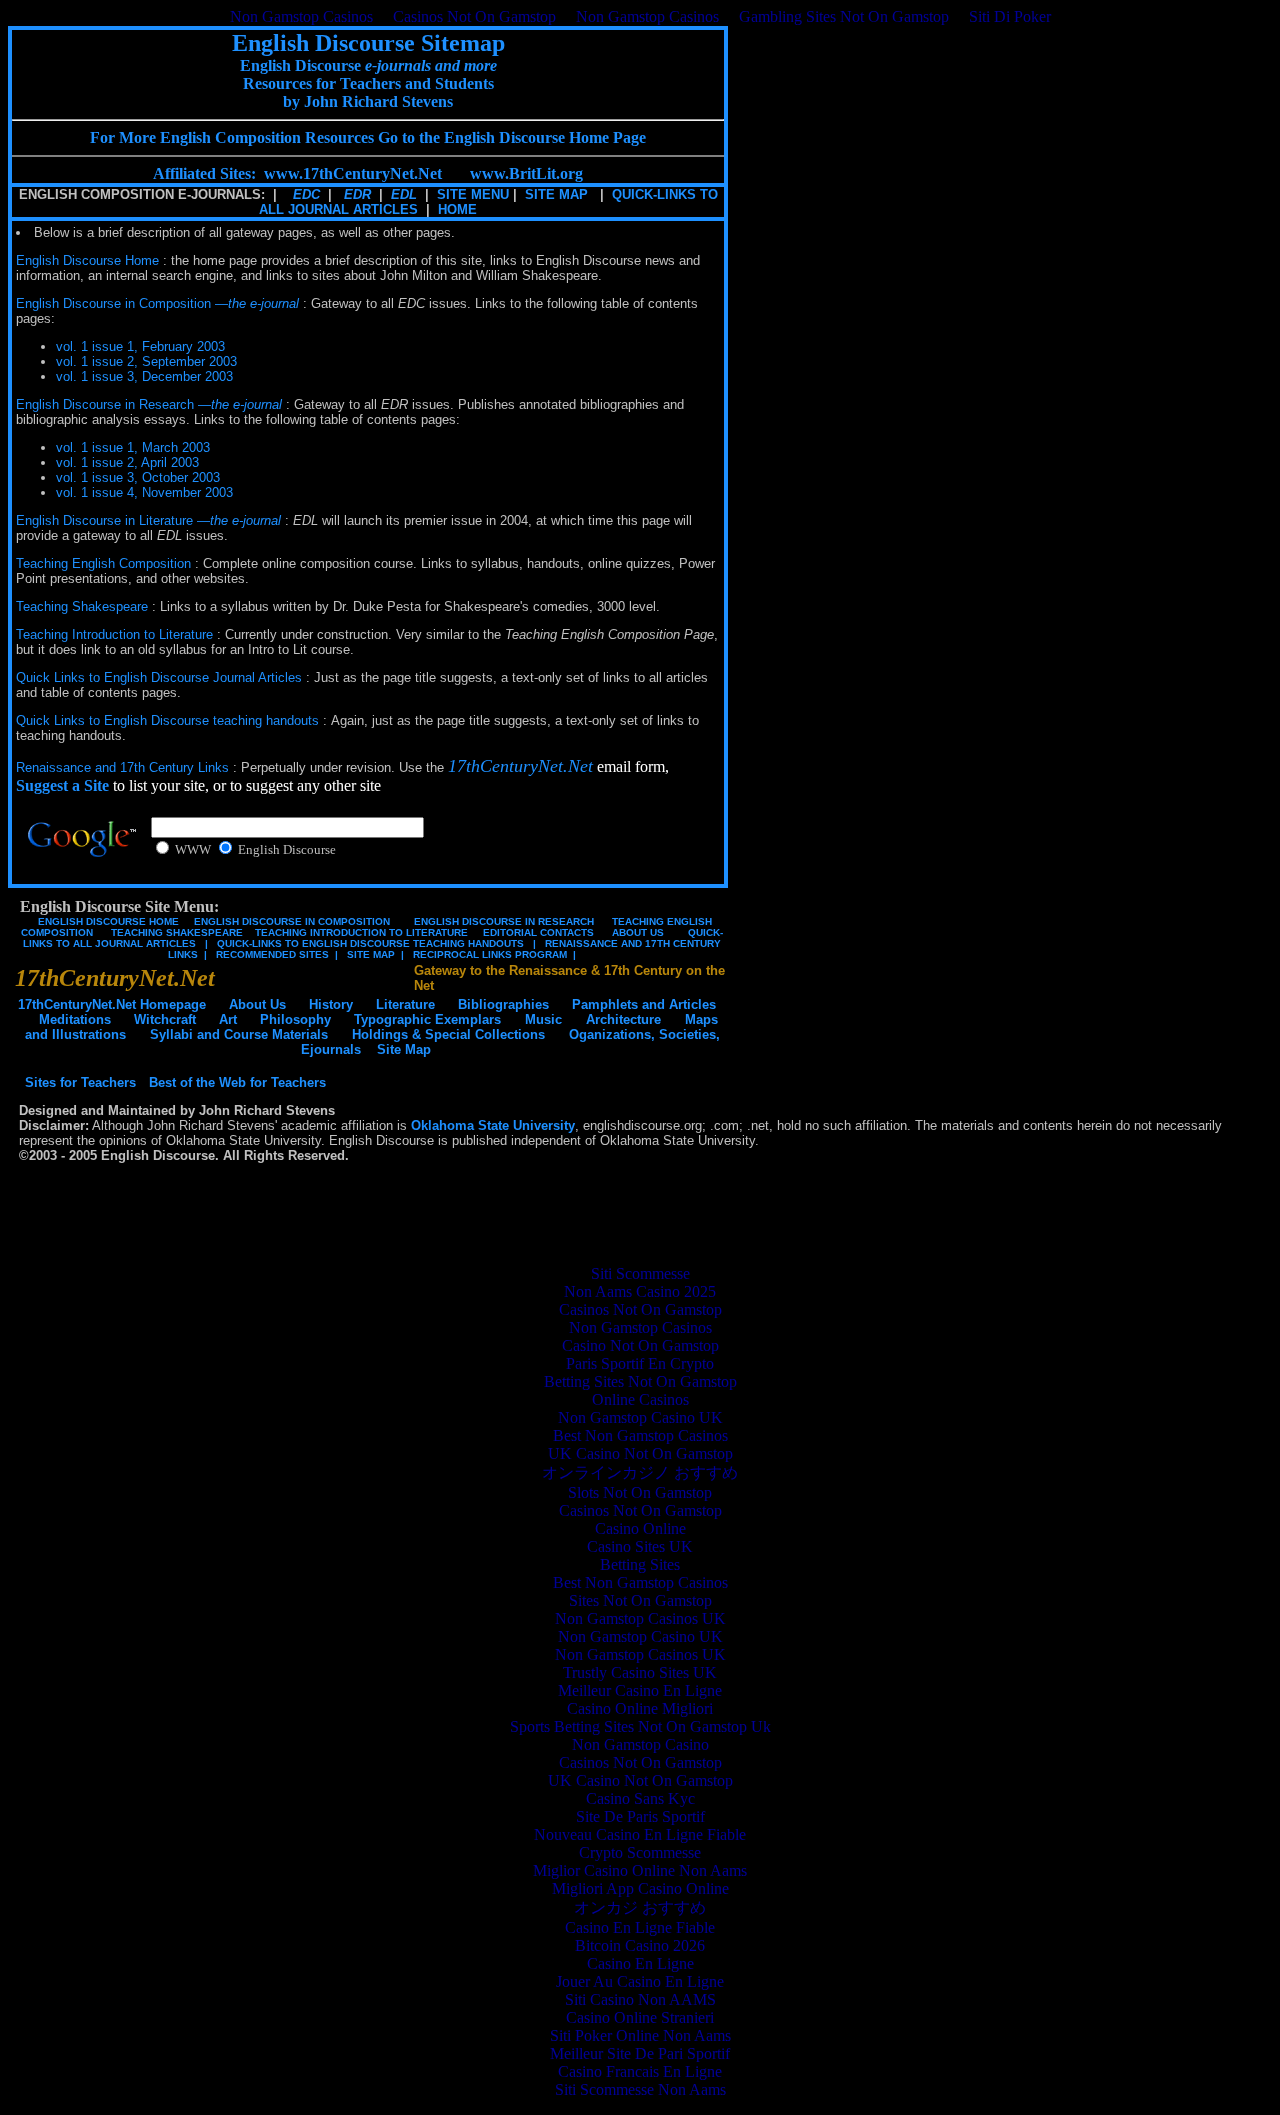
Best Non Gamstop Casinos (640, 1435)
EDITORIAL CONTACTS (537, 932)
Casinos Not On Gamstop (474, 16)
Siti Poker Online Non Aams (640, 2035)
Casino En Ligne (640, 1963)
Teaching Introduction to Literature (114, 634)
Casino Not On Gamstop (640, 1345)
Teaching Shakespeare (82, 606)
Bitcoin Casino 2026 (640, 1945)
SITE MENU (473, 194)
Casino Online (640, 1528)
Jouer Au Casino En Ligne (640, 1981)
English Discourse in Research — (149, 404)
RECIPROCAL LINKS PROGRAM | (491, 954)
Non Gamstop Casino (640, 1744)
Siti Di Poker (1010, 16)
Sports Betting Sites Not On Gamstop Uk (640, 1726)
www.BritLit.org (526, 173)
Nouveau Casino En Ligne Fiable (640, 1834)
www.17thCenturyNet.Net (353, 173)
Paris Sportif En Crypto (640, 1363)
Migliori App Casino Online (640, 1888)
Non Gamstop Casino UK (640, 1417)
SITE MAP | (372, 954)
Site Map (404, 1049)
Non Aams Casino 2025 (640, 1291)
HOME (457, 209)
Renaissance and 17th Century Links (122, 767)
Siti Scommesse (640, 1273)
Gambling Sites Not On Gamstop (844, 16)
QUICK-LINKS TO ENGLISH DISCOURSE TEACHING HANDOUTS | (375, 943)
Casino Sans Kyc (640, 1798)
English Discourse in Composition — (157, 303)
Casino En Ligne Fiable (640, 1927)
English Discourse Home (87, 260)
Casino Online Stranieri (640, 2017)
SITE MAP (556, 194)
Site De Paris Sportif (640, 1816)
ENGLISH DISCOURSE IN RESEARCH (501, 921)
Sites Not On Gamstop (640, 1600)
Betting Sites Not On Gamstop (640, 1381)
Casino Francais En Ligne (640, 2071)
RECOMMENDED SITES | (274, 954)
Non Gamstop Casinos (301, 16)
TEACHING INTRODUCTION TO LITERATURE (361, 932)
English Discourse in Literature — (148, 520)
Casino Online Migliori (640, 1708)
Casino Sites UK (640, 1546)
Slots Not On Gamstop (640, 1492)
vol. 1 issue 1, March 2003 (133, 447)
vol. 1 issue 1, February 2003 (140, 346)
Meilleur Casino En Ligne (640, 1690)
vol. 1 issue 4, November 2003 (144, 492)
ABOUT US (638, 932)
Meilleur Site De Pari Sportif (640, 2053)
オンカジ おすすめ (640, 1907)
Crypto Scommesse (640, 1852)
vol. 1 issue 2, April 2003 (127, 462)
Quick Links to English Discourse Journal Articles (159, 677)
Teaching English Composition (103, 563)
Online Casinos (640, 1399)
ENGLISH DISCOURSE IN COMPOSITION (292, 921)
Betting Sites (640, 1564)
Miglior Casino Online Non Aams (640, 1870)
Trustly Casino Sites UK (640, 1672)
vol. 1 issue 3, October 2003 (138, 477)
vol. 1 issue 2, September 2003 (146, 361)
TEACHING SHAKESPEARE (174, 932)
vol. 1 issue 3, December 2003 (144, 376)
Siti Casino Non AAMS (640, 1999)
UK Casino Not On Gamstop (640, 1453)
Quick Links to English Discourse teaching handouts (167, 720)
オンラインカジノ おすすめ (640, 1472)
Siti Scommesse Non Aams (640, 2089)
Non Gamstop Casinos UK (640, 1618)
